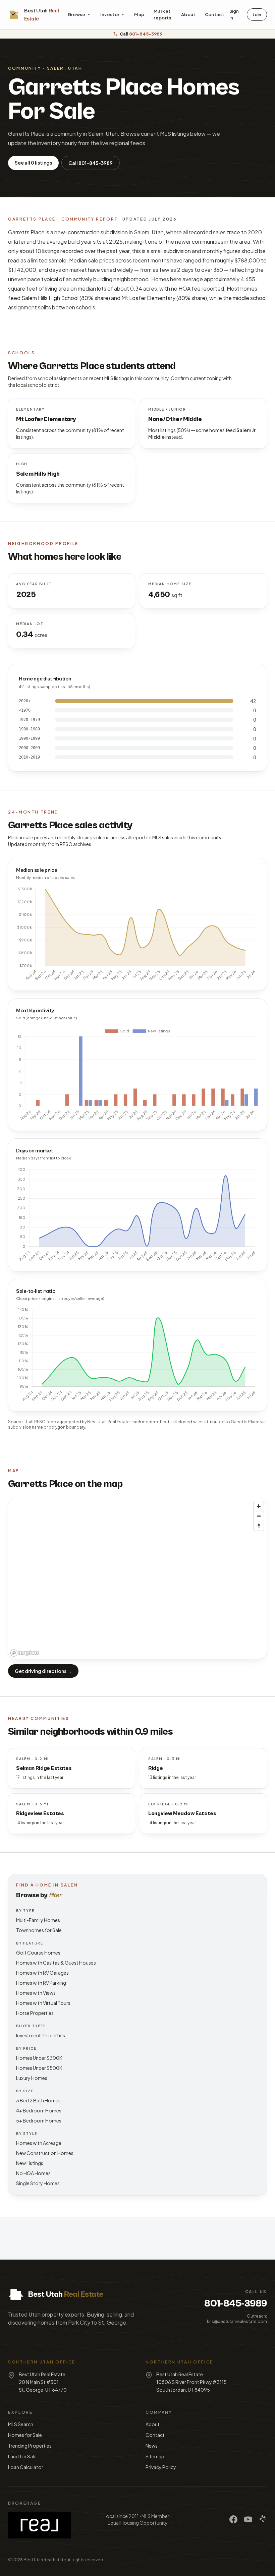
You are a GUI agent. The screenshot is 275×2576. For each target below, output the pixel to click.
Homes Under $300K (39, 2058)
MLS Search (21, 2424)
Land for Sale (22, 2456)
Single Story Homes (38, 2183)
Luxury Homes (32, 2078)
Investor (110, 14)
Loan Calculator (26, 2467)
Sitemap (155, 2456)
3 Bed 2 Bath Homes (38, 2100)
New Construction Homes (45, 2153)
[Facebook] (233, 2519)
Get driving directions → (43, 1671)
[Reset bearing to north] (259, 1526)
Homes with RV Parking (41, 1983)
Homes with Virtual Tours (43, 2003)
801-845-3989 (236, 2303)
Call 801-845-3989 (91, 163)
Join (257, 14)
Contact (214, 14)
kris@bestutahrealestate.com (237, 2321)
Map (139, 14)
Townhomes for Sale (39, 1930)
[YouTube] (248, 2519)
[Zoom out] (259, 1516)
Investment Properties (41, 2035)
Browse (77, 14)
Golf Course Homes (38, 1953)
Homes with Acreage (39, 2143)
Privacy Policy (161, 2467)
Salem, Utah (65, 68)
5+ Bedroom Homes (39, 2120)
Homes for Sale (25, 2435)
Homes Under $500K (39, 2068)
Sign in (234, 14)
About (188, 14)
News (152, 2446)
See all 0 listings (33, 163)
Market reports (162, 14)
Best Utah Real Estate (45, 2560)
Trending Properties (30, 2446)
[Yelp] (263, 2519)
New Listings (30, 2163)
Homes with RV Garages (42, 1973)
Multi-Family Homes (38, 1920)
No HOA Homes (33, 2173)
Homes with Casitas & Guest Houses (56, 1963)
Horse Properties (35, 2013)
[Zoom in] (259, 1506)
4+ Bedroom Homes (39, 2110)
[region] (137, 1578)
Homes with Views (36, 1993)
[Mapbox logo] (25, 1653)
